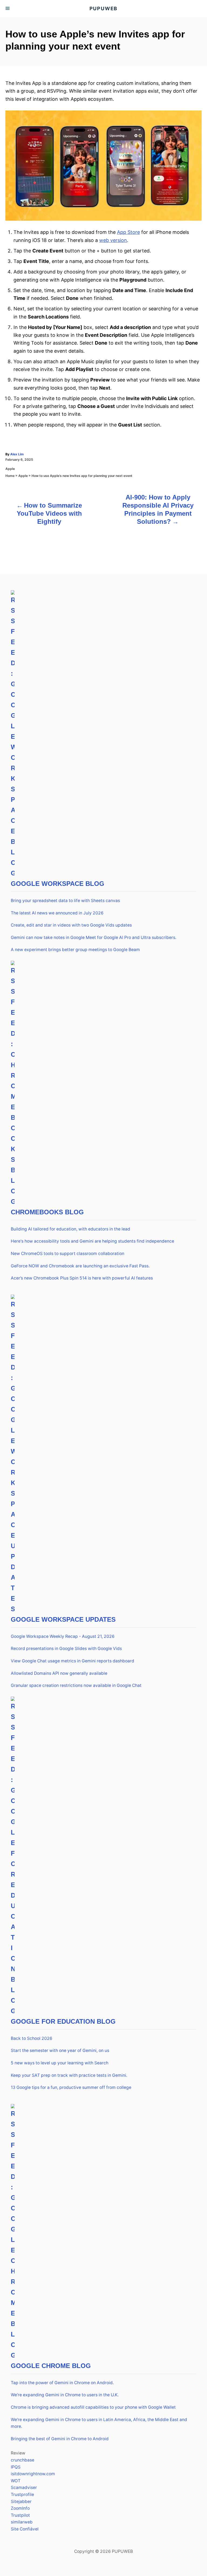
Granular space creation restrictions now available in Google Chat (76, 1685)
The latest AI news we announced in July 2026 (57, 913)
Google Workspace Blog (58, 884)
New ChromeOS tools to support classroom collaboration (68, 1254)
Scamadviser (24, 2487)
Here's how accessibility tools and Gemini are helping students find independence (92, 1241)
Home (10, 476)
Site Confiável (25, 2529)
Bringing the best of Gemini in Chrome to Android (60, 2439)
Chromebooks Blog (47, 1212)
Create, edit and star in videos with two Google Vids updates (71, 925)
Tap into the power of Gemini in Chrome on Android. (62, 2383)
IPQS (16, 2467)
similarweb (22, 2522)
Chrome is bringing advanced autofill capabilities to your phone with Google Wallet (93, 2407)
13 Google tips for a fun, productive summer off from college (71, 2087)
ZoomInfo (20, 2508)
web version (113, 240)
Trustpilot (20, 2515)
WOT (16, 2481)
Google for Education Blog (63, 2021)
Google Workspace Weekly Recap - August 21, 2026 (63, 1636)
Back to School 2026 (32, 2038)
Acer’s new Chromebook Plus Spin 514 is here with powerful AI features (82, 1278)
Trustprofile (22, 2494)
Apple (10, 469)
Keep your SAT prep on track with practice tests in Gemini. (69, 2075)
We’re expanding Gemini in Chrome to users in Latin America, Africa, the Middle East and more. (99, 2423)
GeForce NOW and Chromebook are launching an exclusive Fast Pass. (80, 1266)
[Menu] (8, 9)
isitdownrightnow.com (33, 2474)
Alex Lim (17, 454)
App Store (128, 232)
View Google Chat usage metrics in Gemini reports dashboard (73, 1661)
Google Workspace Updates (63, 1619)
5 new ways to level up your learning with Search (60, 2063)
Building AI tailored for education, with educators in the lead (70, 1229)
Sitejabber (21, 2502)
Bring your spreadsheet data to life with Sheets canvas (65, 901)
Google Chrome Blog (51, 2366)
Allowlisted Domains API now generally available (59, 1673)
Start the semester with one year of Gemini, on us (60, 2050)
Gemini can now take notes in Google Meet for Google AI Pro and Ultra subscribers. (94, 937)
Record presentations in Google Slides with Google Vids (66, 1648)
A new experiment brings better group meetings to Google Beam (75, 950)
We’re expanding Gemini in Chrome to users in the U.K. (65, 2395)
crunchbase (23, 2460)
